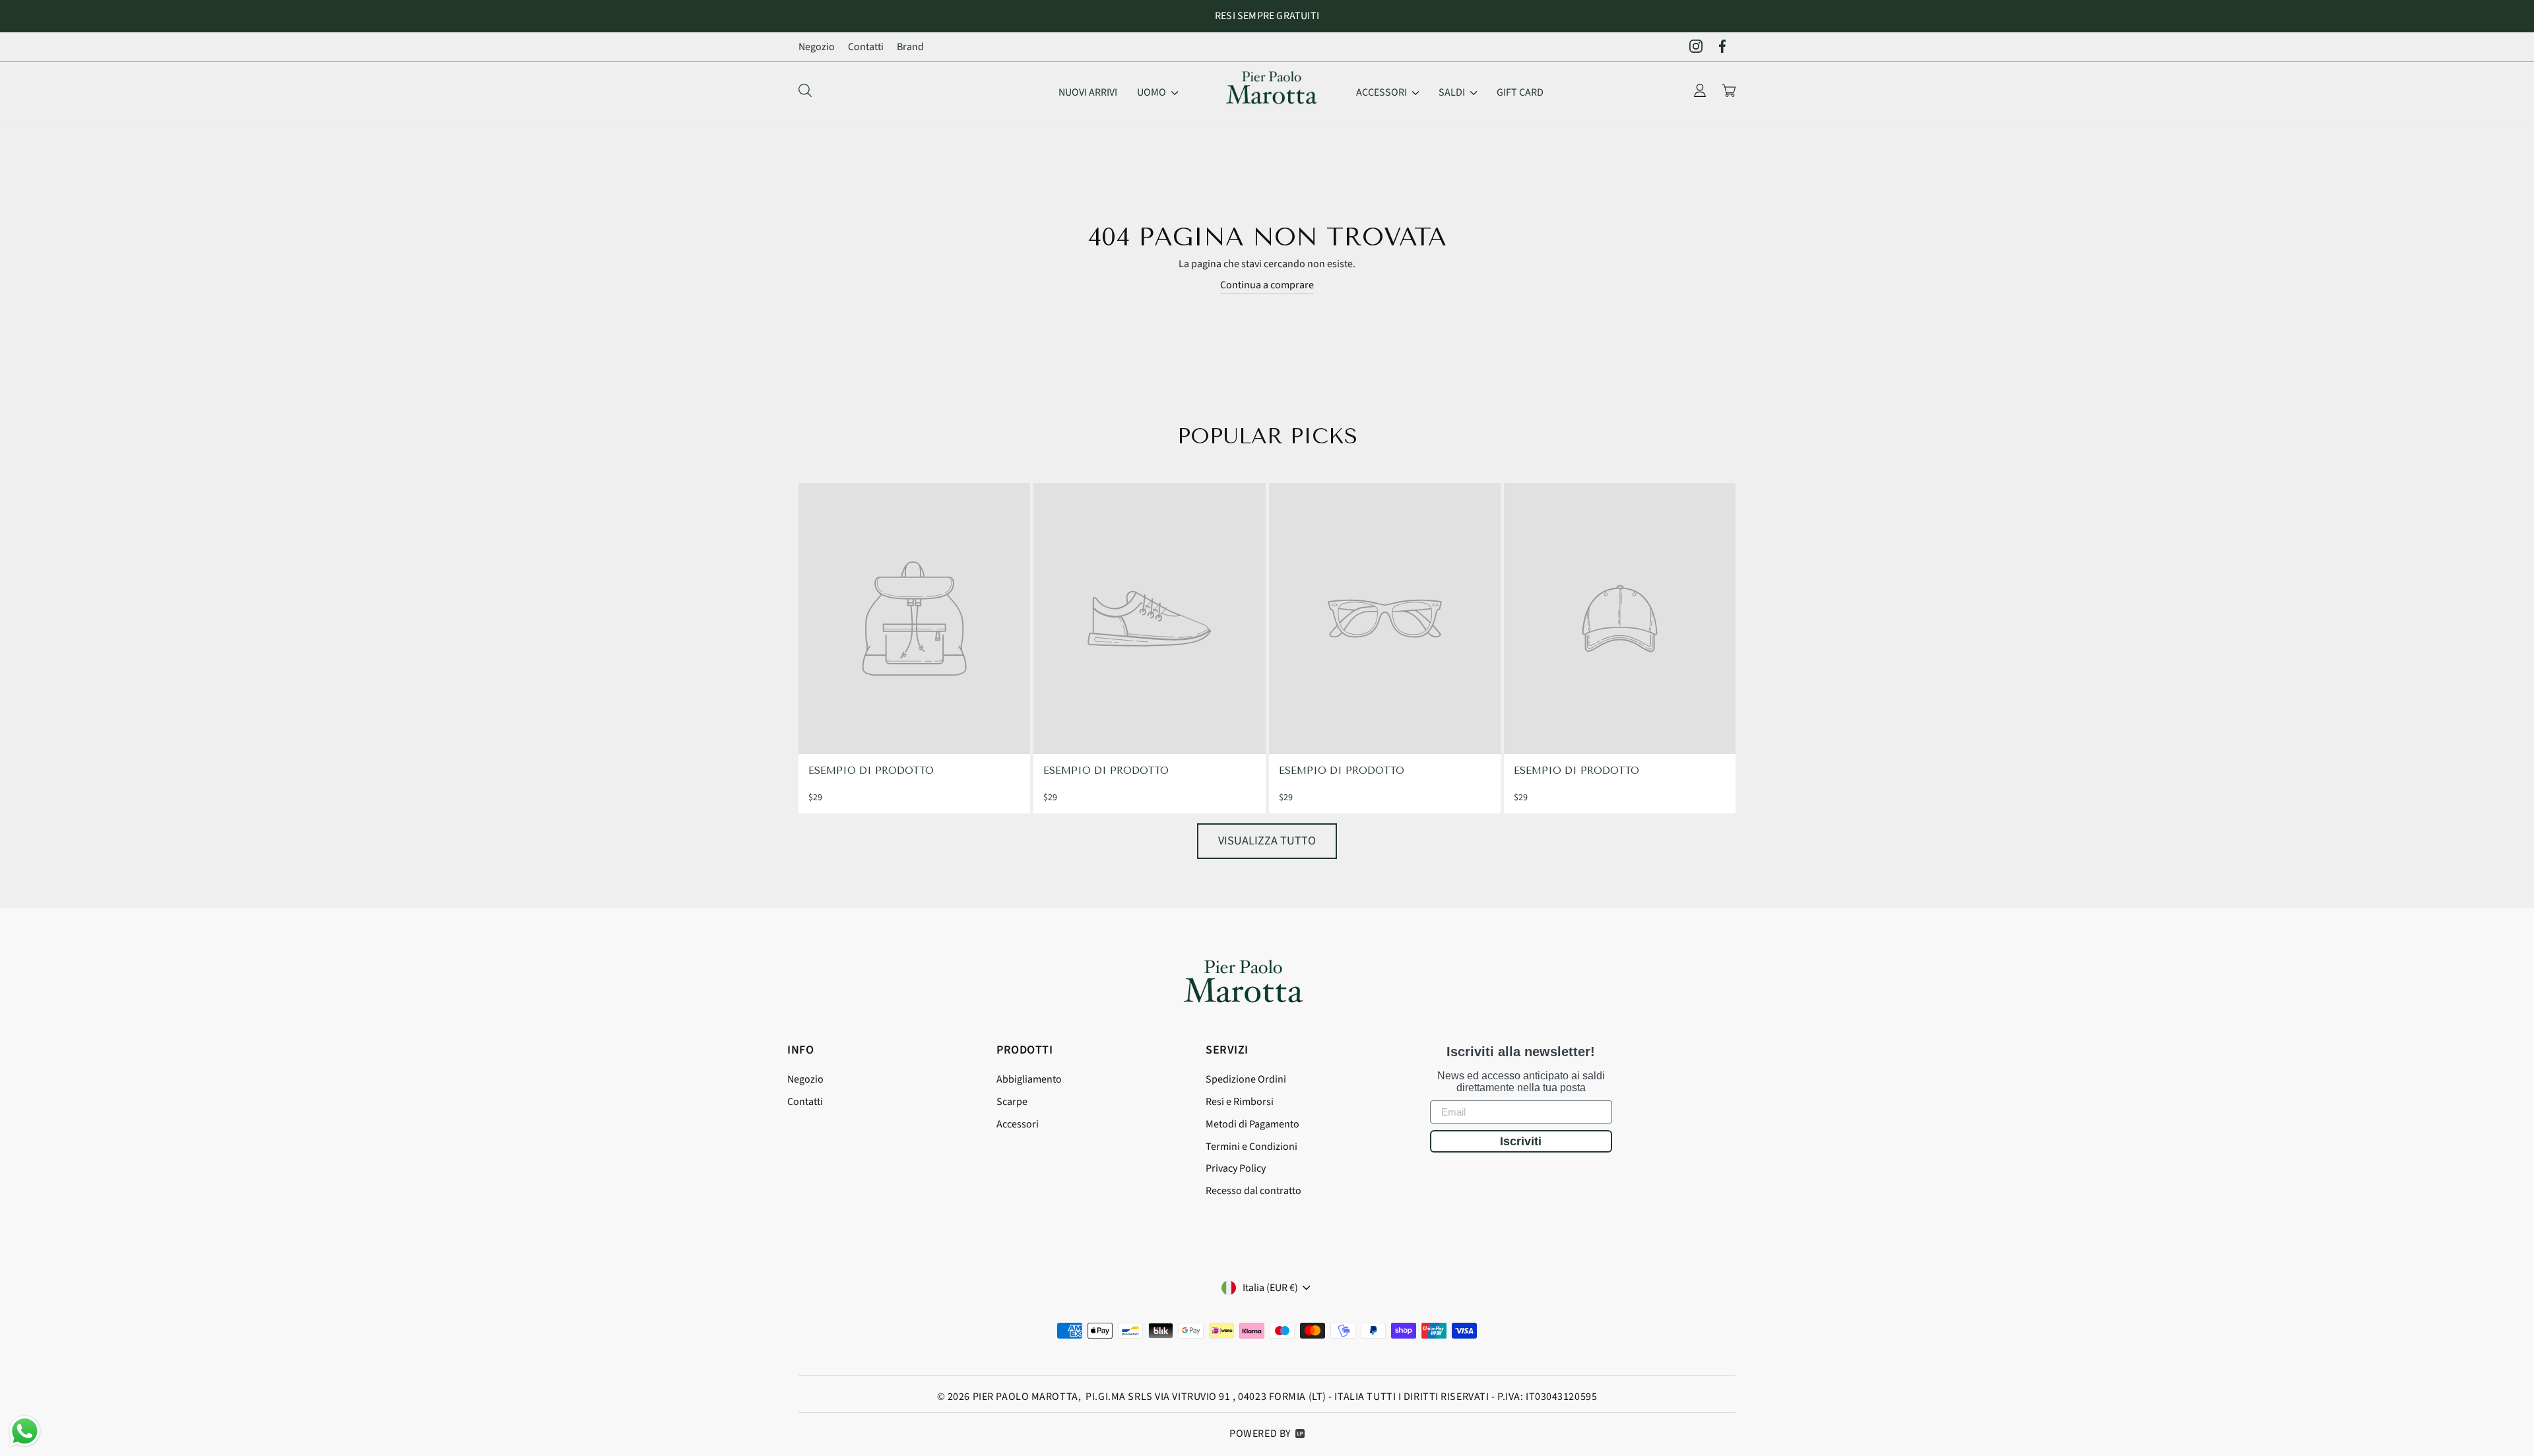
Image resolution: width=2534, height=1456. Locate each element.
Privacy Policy (1236, 1168)
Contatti (866, 47)
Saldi (1453, 92)
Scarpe (1012, 1102)
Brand (910, 47)
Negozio (817, 47)
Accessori (1382, 92)
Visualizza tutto (1267, 841)
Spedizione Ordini (1246, 1079)
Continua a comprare (1267, 285)
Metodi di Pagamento (1252, 1124)
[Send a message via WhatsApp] (25, 1431)
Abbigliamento (1029, 1079)
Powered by (1260, 1434)
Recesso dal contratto (1253, 1191)
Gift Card (1520, 92)
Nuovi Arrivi (1088, 92)
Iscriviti (1521, 1141)
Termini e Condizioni (1251, 1147)
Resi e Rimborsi (1240, 1102)
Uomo (1153, 92)
